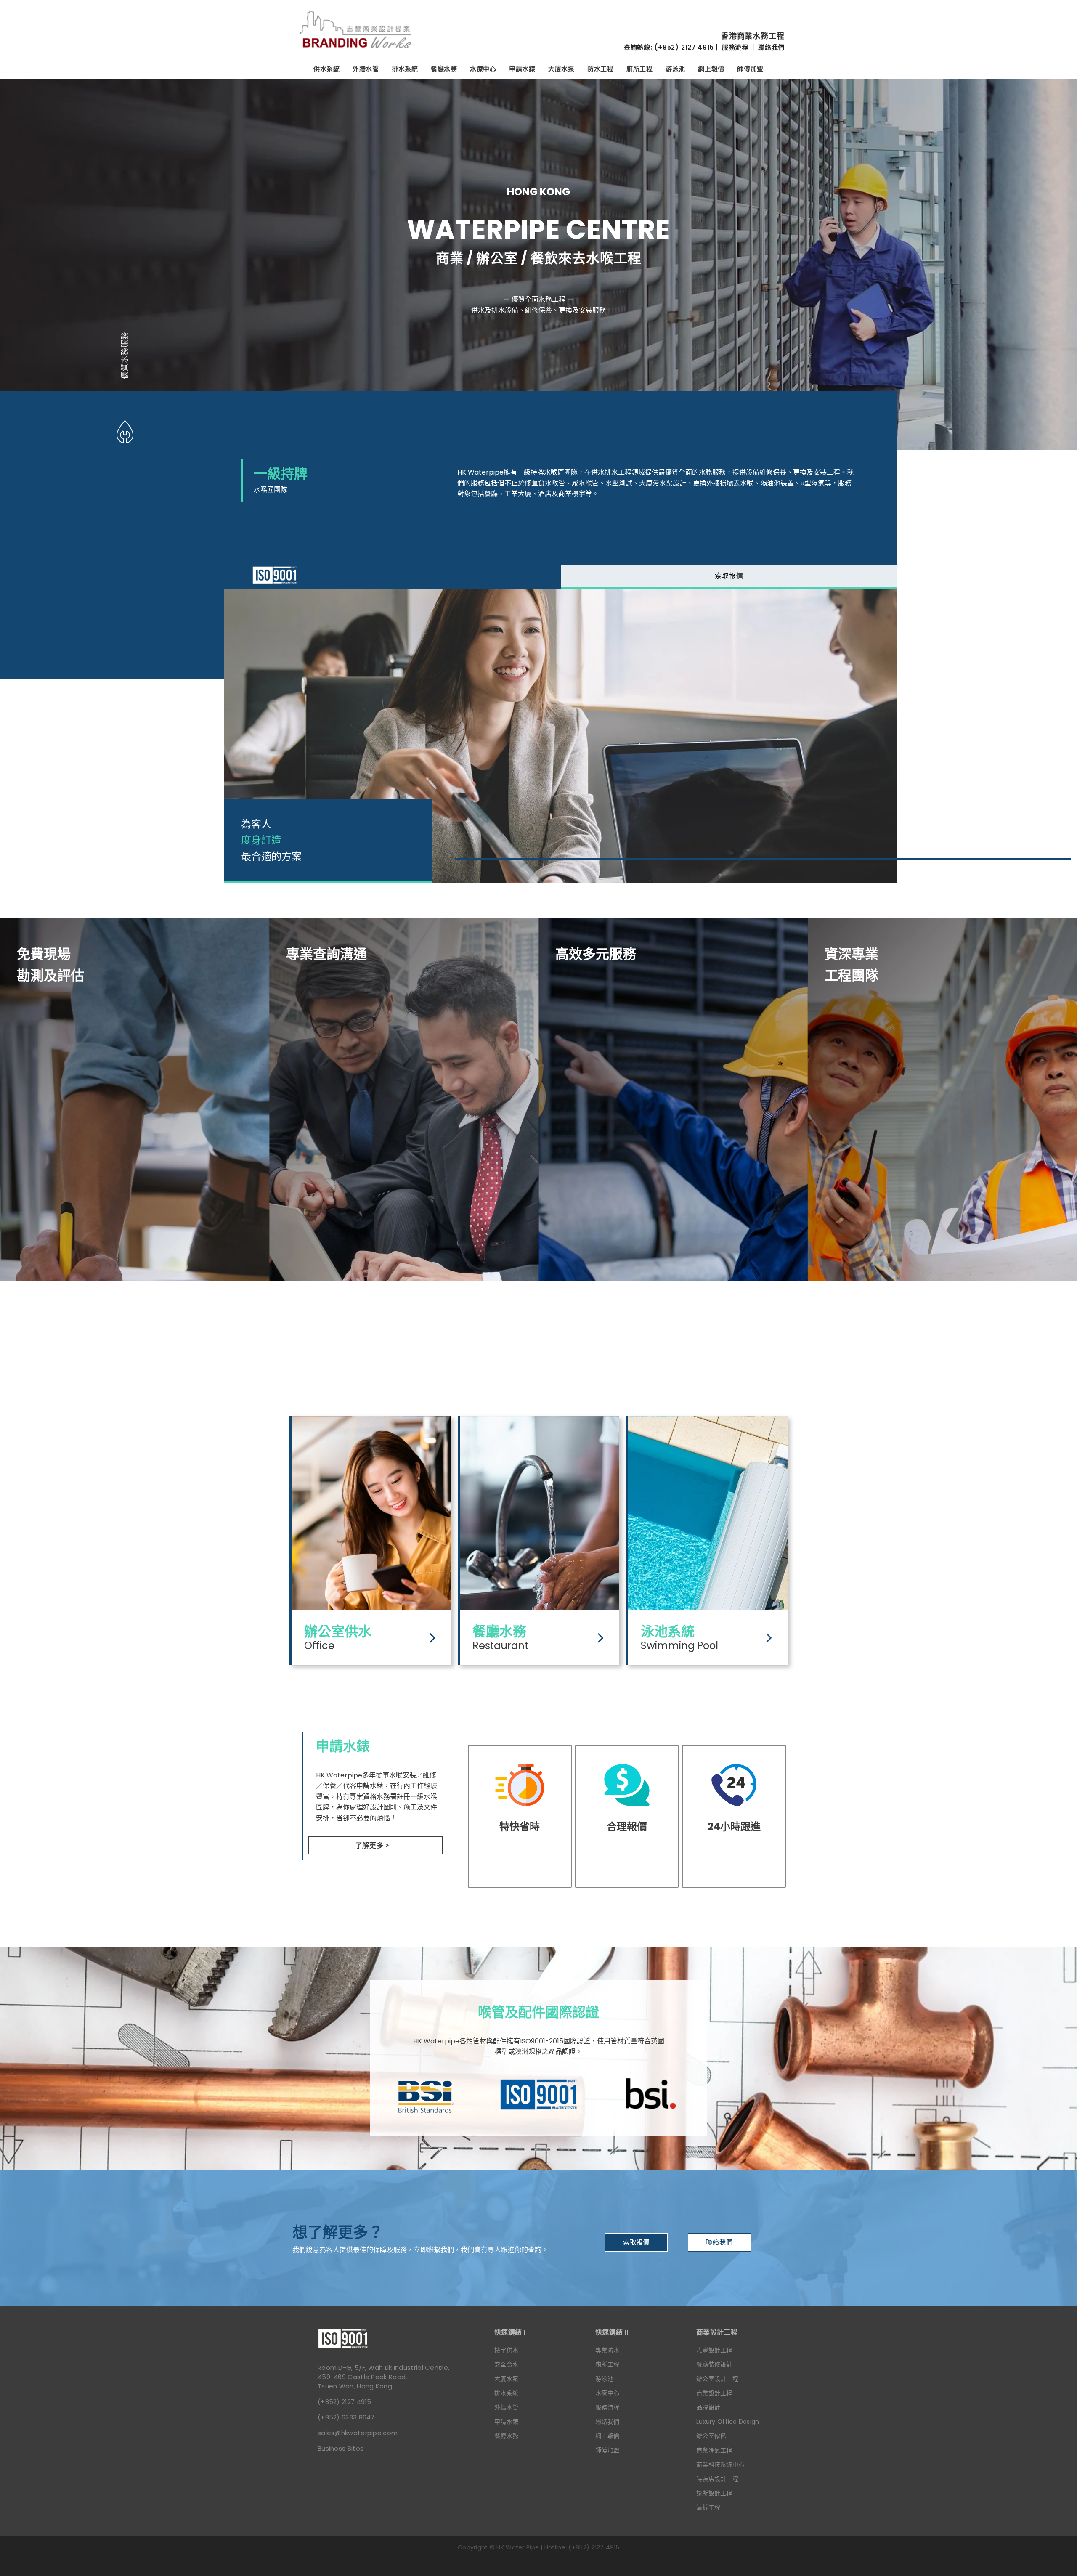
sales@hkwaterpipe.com (358, 2433)
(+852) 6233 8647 (346, 2417)
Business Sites (341, 2448)
